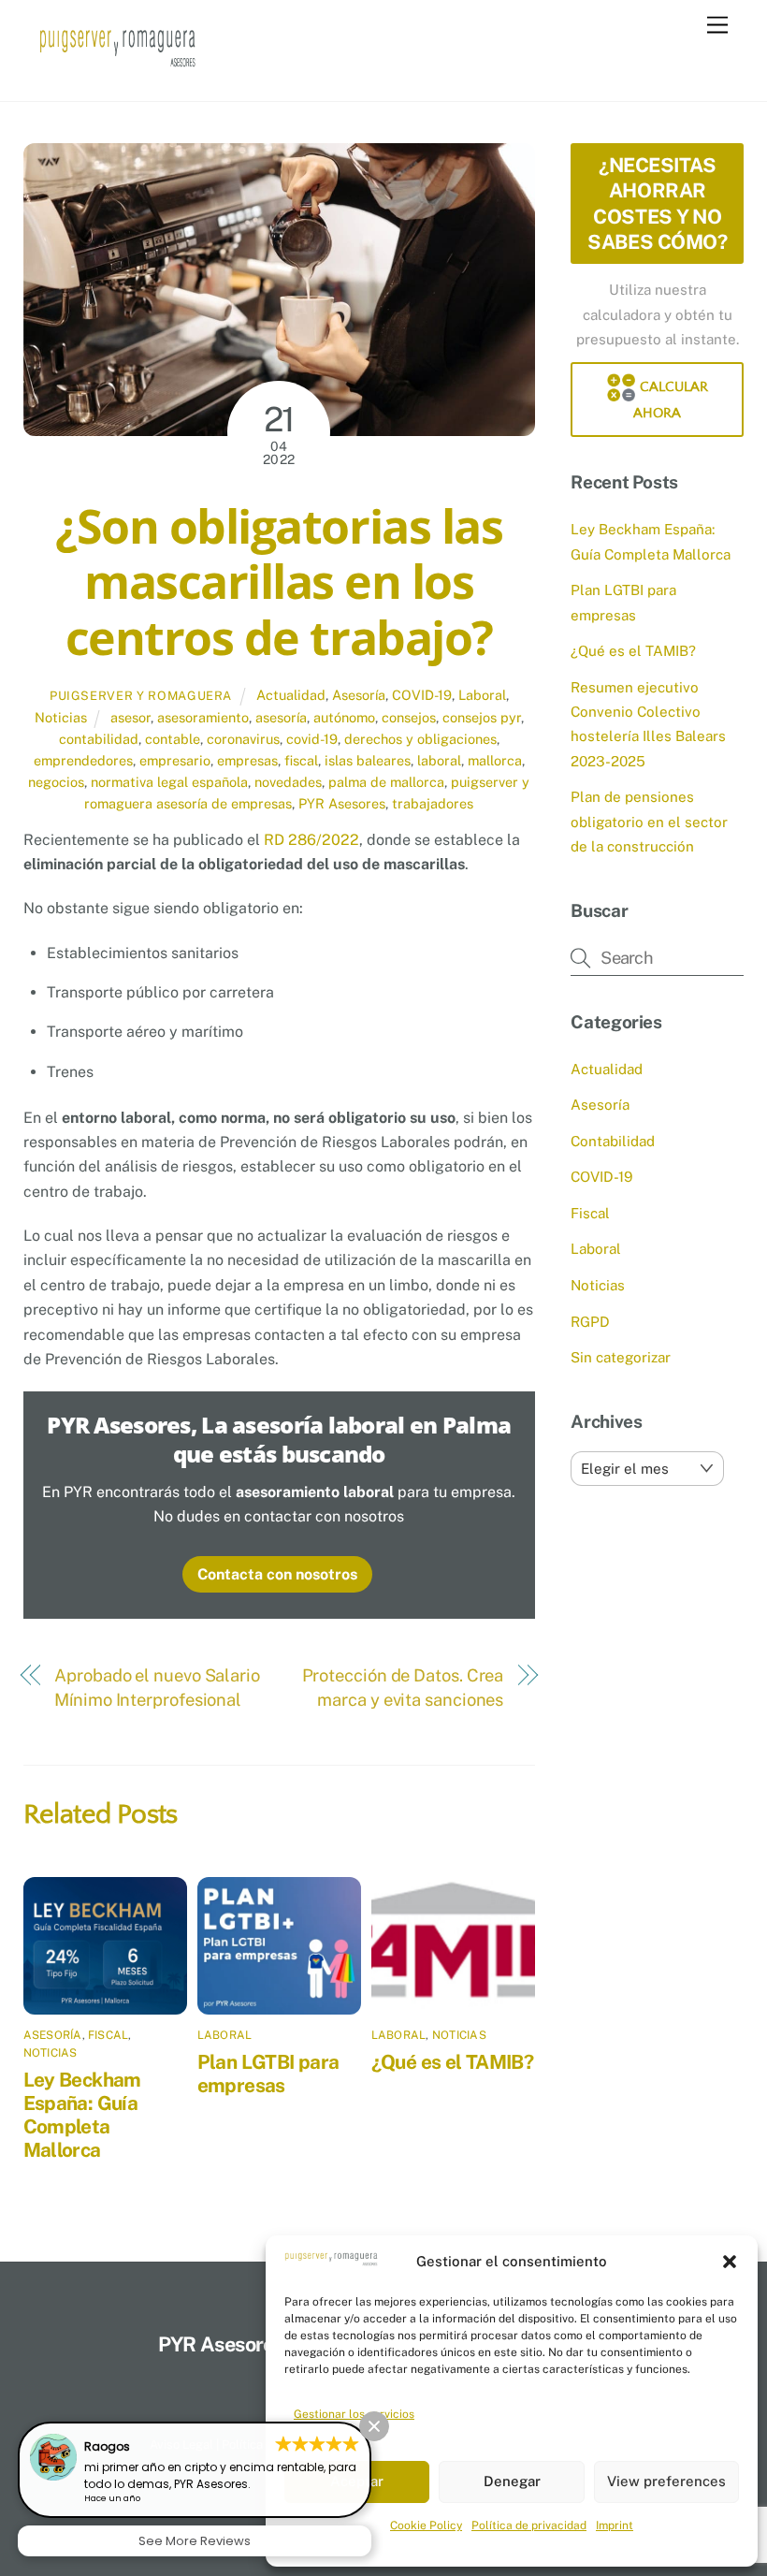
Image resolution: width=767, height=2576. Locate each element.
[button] (730, 2262)
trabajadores (433, 803)
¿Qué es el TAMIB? (452, 2062)
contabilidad (99, 739)
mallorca (495, 760)
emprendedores (83, 760)
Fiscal (108, 2035)
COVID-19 (422, 695)
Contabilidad (613, 1141)
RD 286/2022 (311, 840)
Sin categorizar (621, 1357)
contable (173, 739)
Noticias (61, 717)
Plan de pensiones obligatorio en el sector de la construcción (649, 822)
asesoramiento (203, 717)
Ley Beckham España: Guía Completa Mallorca (82, 2115)
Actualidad (291, 695)
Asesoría (359, 695)
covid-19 (312, 739)
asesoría (281, 717)
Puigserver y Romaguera (141, 696)
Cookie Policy (426, 2525)
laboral (439, 760)
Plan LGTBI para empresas (268, 2074)
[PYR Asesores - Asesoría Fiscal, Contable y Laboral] (118, 67)
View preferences (666, 2481)
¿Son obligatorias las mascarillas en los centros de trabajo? (279, 582)
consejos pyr (482, 717)
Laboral (482, 695)
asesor (130, 717)
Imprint (615, 2525)
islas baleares (368, 760)
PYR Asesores (342, 803)
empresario (175, 760)
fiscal (301, 760)
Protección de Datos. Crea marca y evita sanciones (403, 1688)
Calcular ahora (671, 400)
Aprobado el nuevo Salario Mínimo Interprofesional (157, 1688)
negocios (56, 782)
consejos (409, 717)
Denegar (512, 2481)
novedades (288, 782)
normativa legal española (169, 782)
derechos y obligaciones (420, 739)
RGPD (590, 1322)
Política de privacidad (529, 2525)
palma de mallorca (386, 782)
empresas (247, 760)
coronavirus (243, 739)
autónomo (344, 717)
